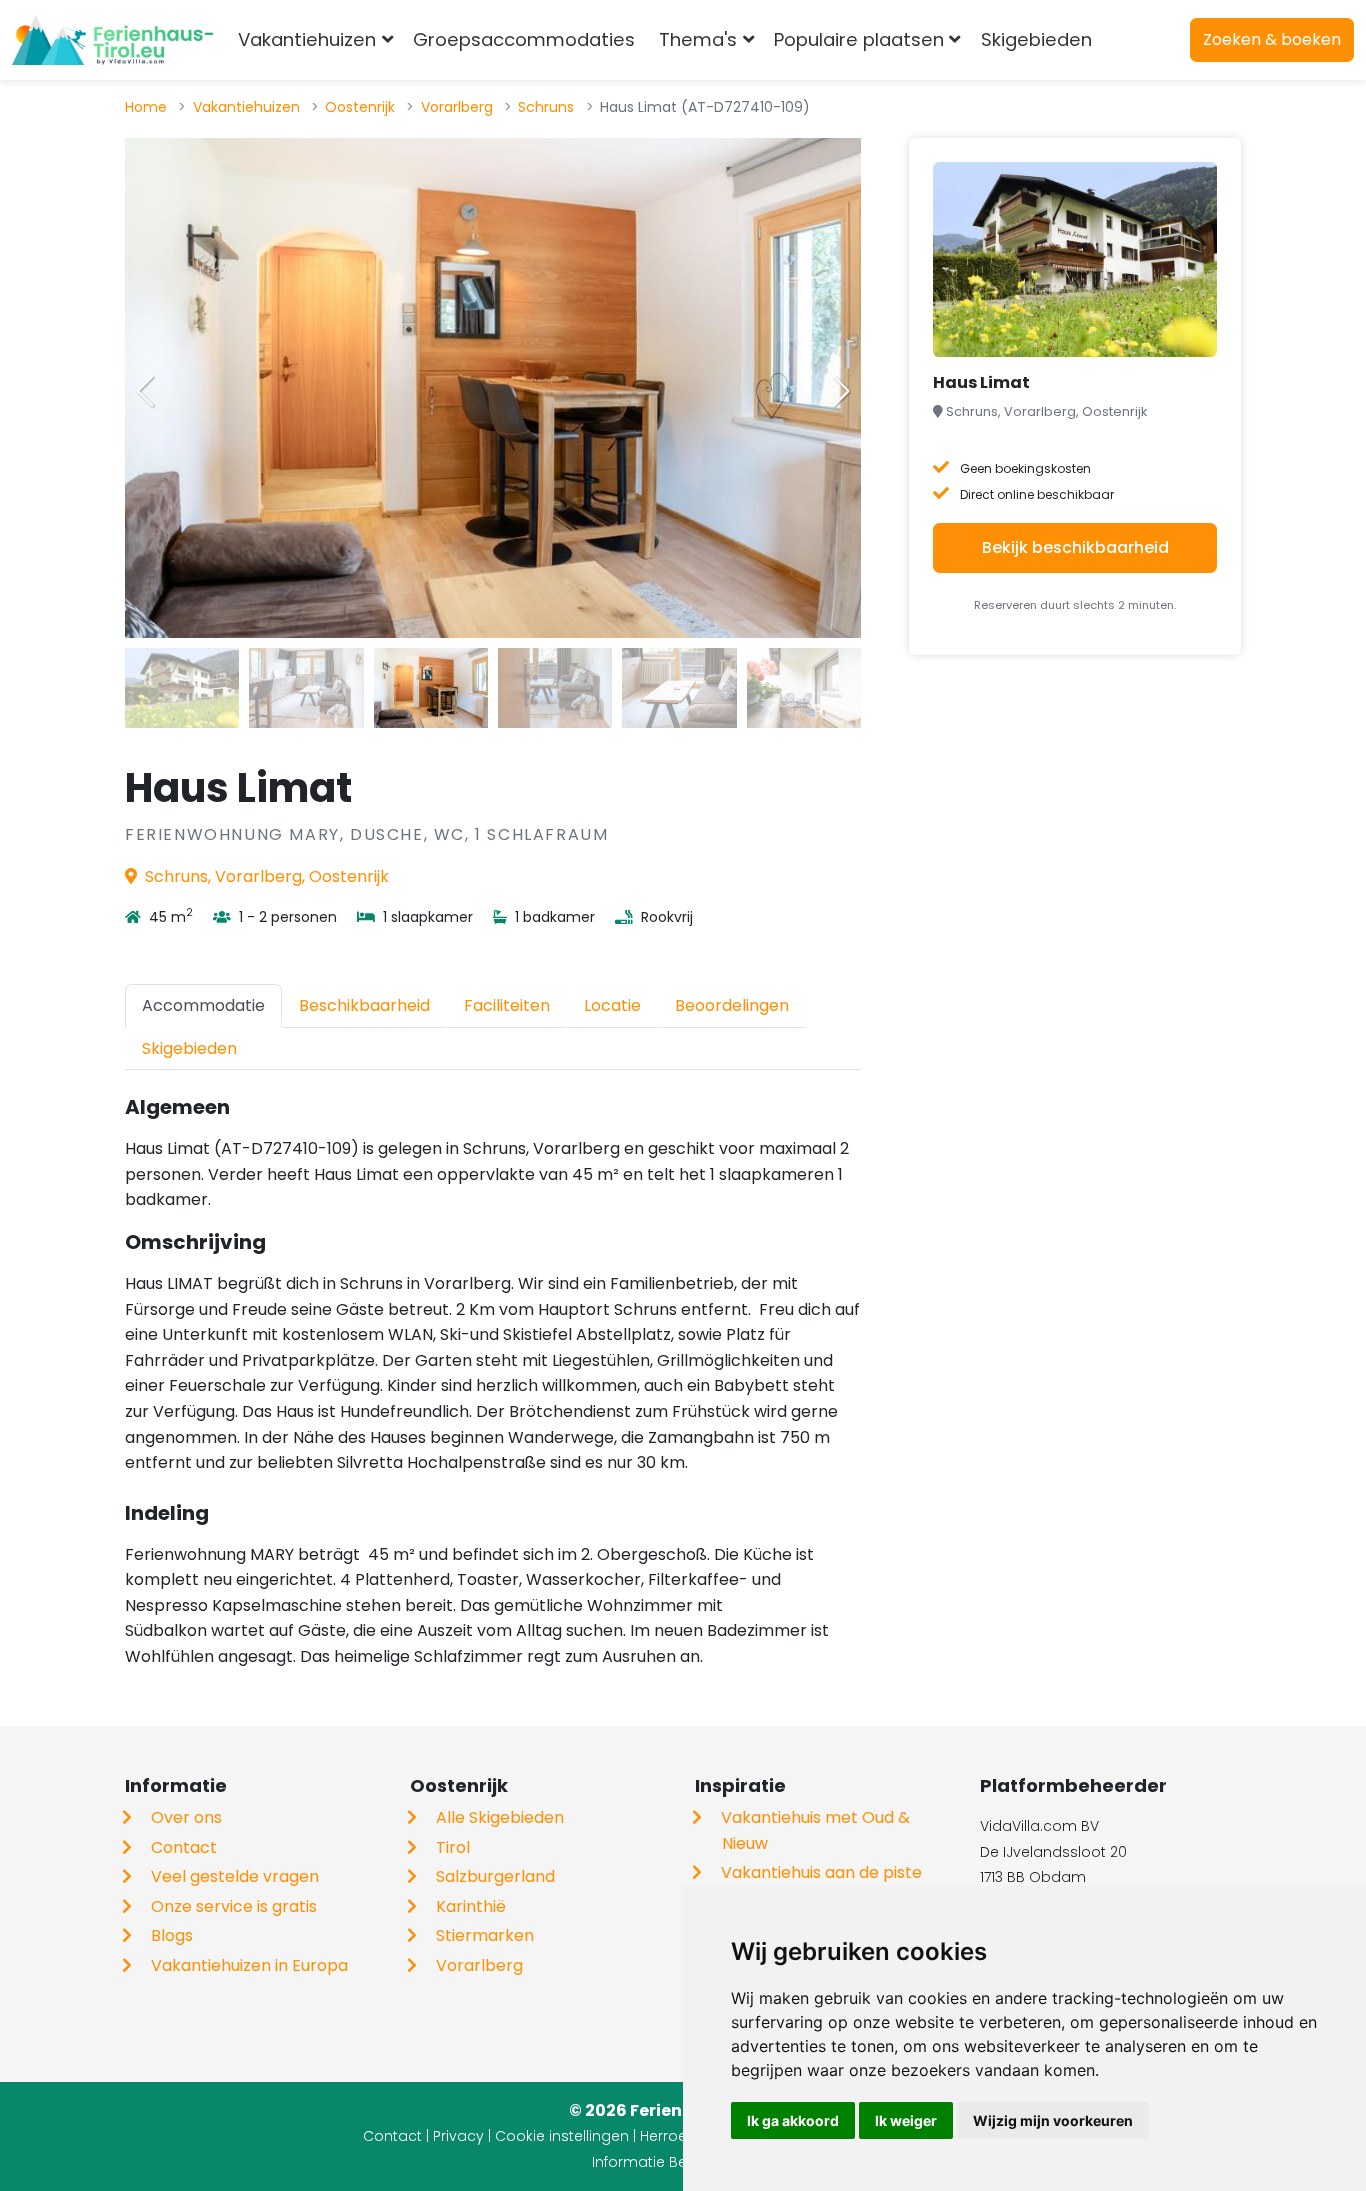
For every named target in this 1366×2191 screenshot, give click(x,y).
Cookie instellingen (562, 2136)
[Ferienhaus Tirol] (112, 40)
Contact (184, 1847)
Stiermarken (485, 1935)
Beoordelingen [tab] (732, 1005)
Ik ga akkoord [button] (793, 2120)
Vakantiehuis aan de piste (821, 1872)
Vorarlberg (457, 107)
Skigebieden (1036, 39)
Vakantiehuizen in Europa (249, 1965)
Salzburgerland (495, 1876)
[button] (841, 391)
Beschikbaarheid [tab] (364, 1005)
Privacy (458, 2136)
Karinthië (471, 1906)
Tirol (453, 1847)
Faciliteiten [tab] (507, 1005)
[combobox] (1136, 40)
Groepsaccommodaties (524, 39)
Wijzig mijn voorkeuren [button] (1053, 2120)
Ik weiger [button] (906, 2120)
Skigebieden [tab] (189, 1048)
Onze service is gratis (234, 1906)
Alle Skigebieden (500, 1817)
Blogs (172, 1935)
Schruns (546, 107)
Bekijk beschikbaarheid (1075, 547)
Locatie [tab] (612, 1005)
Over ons (186, 1817)
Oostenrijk (360, 107)
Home (146, 107)
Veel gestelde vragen (235, 1876)
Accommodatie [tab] (203, 1005)
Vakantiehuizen (246, 107)
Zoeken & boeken (1272, 39)
